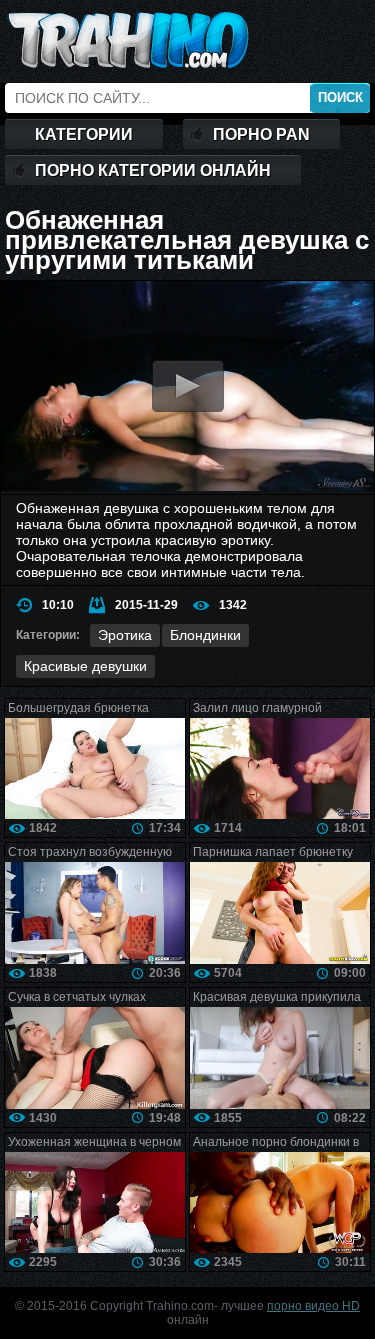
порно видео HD (313, 1306)
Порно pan (261, 134)
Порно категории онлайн (153, 170)
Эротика (125, 635)
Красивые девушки (85, 666)
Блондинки (205, 635)
